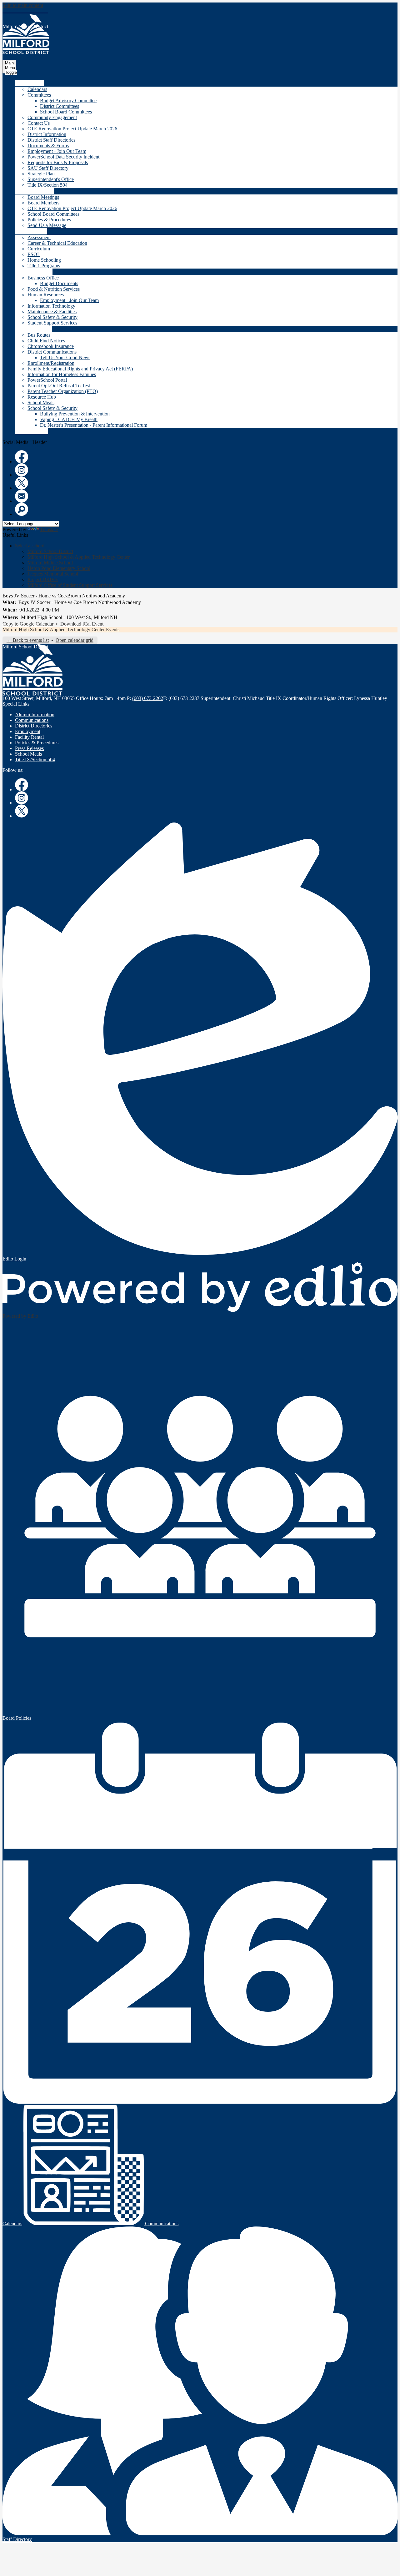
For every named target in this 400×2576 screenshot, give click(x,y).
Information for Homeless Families (62, 374)
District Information (47, 134)
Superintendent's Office (51, 179)
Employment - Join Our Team (57, 151)
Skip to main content (23, 5)
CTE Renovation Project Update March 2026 (72, 129)
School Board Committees (66, 112)
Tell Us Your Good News (65, 357)
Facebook (22, 457)
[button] (30, 83)
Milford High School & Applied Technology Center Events (61, 629)
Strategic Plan (41, 174)
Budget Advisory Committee (68, 101)
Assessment (39, 237)
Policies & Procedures (49, 220)
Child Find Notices (46, 341)
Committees (39, 95)
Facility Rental (29, 737)
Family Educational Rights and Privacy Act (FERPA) (80, 369)
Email (22, 496)
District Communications (52, 352)
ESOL (34, 254)
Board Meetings (43, 197)
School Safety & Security (52, 317)
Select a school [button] (30, 546)
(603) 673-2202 (148, 698)
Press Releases (29, 748)
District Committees (60, 106)
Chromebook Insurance (51, 346)
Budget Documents (59, 283)
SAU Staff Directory (48, 168)
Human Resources (46, 295)
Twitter (22, 483)
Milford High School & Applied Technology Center (79, 557)
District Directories (34, 726)
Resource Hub (42, 397)
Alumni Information (35, 714)
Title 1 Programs (44, 266)
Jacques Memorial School (53, 574)
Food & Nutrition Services (54, 289)
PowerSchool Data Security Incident (63, 157)
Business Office (43, 278)
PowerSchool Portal (47, 380)
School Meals (41, 402)
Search (22, 509)
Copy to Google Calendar (28, 624)
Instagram (22, 470)
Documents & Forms (48, 146)
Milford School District (50, 551)
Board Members (43, 203)
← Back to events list (28, 640)
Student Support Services (52, 323)
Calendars (37, 89)
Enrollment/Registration (51, 363)
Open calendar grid (75, 640)
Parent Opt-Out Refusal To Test (59, 386)
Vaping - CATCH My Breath (69, 419)
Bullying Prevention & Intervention (75, 414)
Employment (28, 731)
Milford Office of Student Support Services (70, 585)
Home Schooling (44, 260)
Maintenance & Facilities (52, 312)
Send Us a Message (47, 225)
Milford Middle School (50, 563)
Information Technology (51, 306)
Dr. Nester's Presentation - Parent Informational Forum (94, 425)
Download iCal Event (82, 624)
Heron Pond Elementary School (59, 568)
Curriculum (39, 249)
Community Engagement (52, 117)
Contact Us (39, 123)
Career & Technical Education (57, 243)
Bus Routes (39, 335)
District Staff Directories (51, 140)
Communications (32, 720)
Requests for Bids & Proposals (58, 162)
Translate (49, 529)
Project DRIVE (43, 579)
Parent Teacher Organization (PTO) (63, 391)
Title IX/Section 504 (47, 185)
